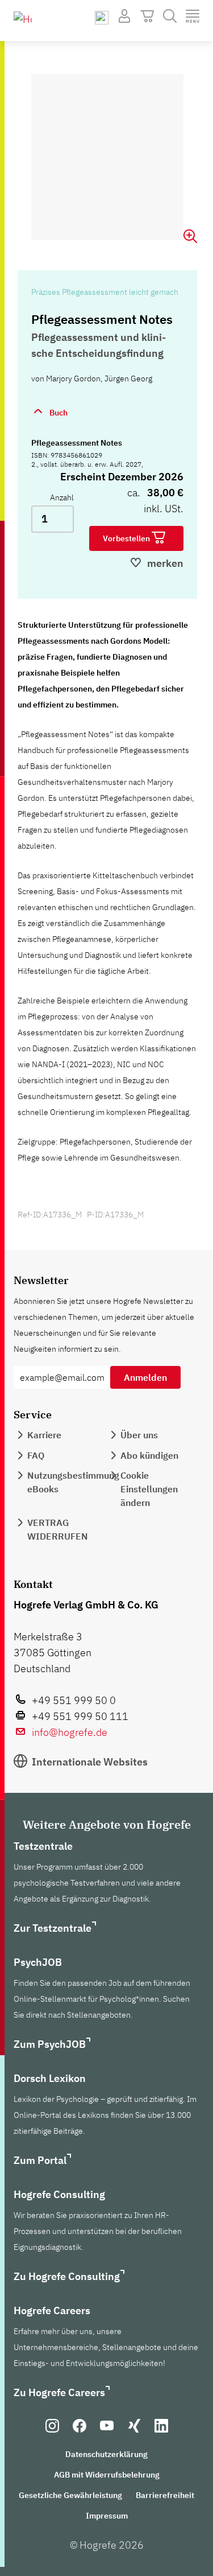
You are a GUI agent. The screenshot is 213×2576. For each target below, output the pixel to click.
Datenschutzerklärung (106, 2454)
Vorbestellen (127, 538)
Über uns (139, 1435)
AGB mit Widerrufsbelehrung (107, 2475)
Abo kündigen (149, 1455)
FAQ (36, 1455)
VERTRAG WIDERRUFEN (58, 1529)
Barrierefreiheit (165, 2495)
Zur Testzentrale (53, 1928)
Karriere (44, 1435)
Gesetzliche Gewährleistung (70, 2495)
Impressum (107, 2516)
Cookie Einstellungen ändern (149, 1489)
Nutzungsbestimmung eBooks (73, 1482)
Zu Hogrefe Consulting (67, 2276)
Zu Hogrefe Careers (59, 2392)
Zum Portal (40, 2160)
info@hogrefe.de (70, 1732)
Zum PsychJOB (50, 2044)
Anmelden (145, 1377)
